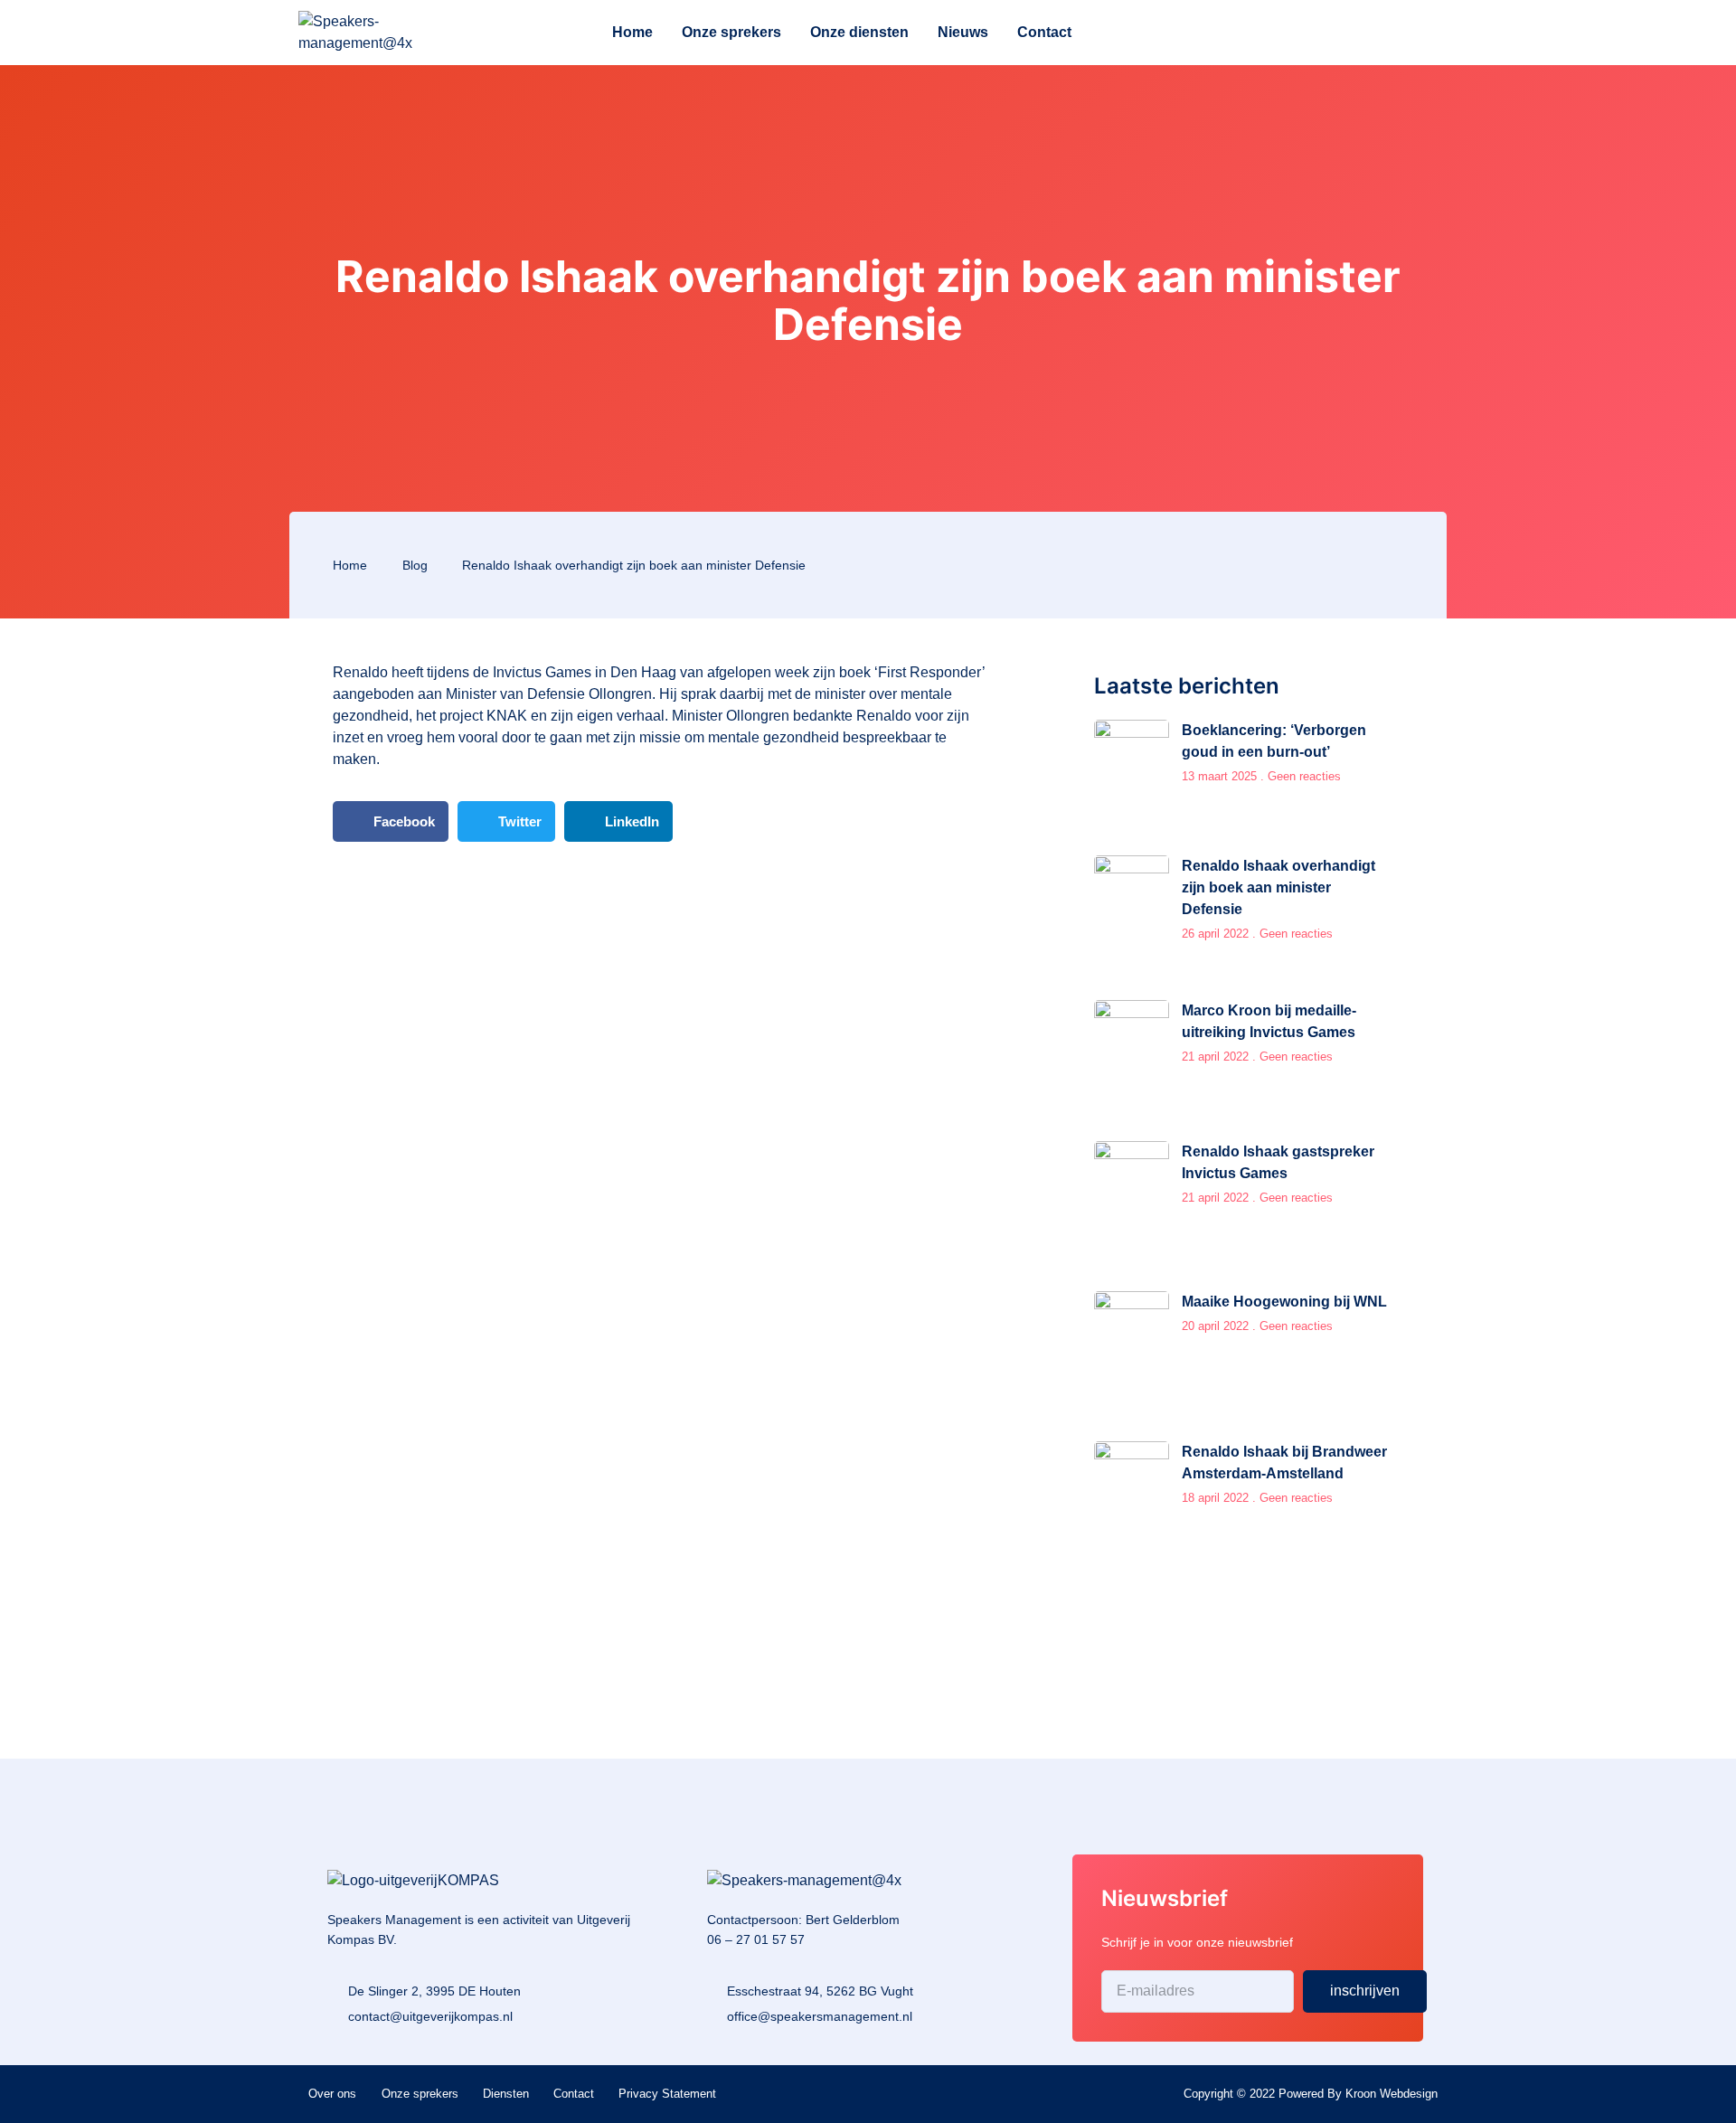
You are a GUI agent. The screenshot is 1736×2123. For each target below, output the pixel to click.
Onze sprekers (731, 32)
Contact (1044, 32)
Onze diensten (859, 32)
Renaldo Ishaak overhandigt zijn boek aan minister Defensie (1278, 887)
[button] (391, 821)
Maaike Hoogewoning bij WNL (1284, 1302)
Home (632, 32)
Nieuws (963, 32)
